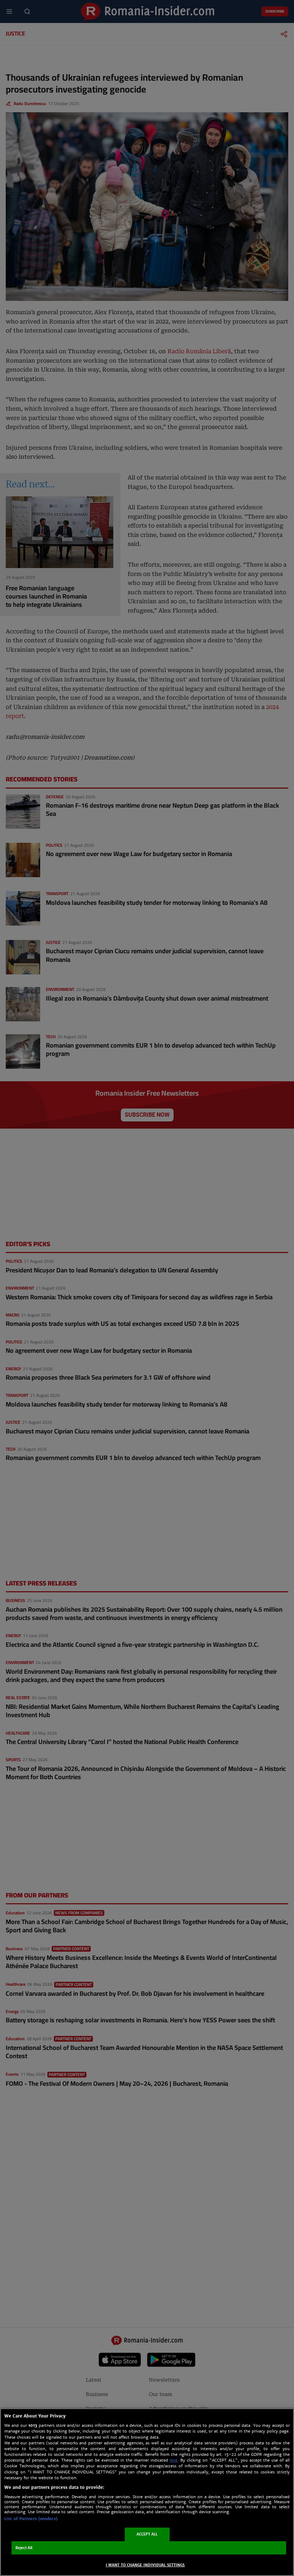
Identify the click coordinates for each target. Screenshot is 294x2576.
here (174, 2460)
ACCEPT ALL (147, 2534)
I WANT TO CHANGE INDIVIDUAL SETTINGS (145, 2565)
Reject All (24, 2548)
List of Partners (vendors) (31, 2519)
